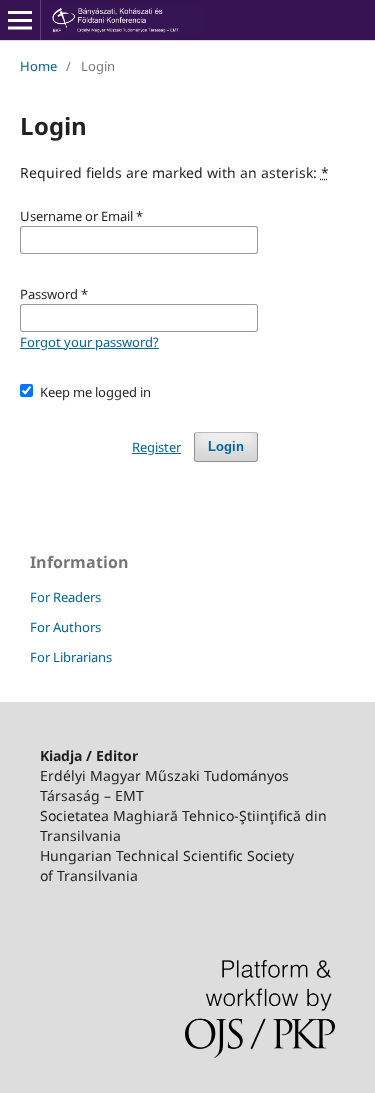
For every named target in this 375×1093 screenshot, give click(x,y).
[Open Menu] (20, 20)
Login (226, 446)
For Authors (65, 627)
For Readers (65, 597)
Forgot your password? (89, 342)
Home (38, 66)
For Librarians (71, 657)
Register (156, 447)
